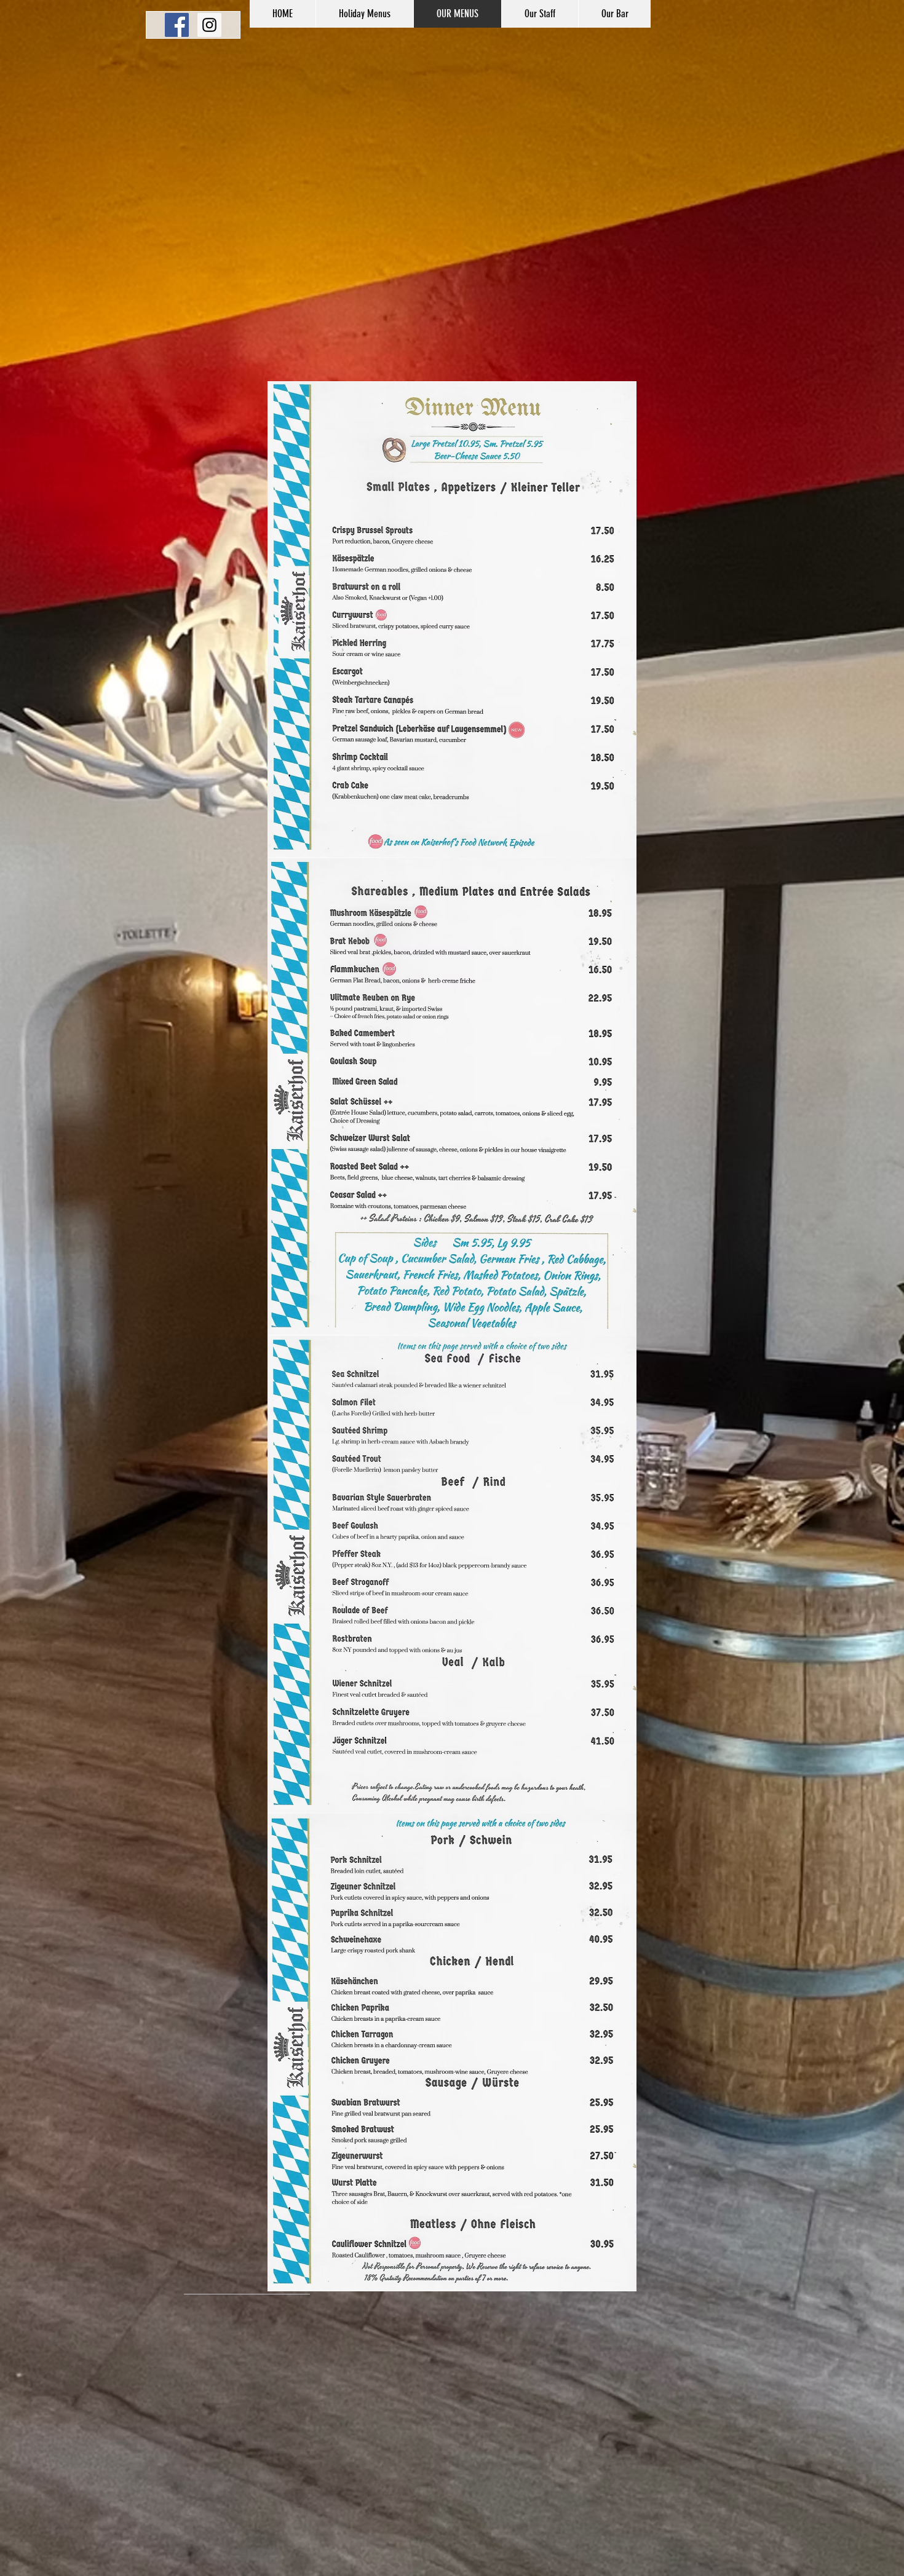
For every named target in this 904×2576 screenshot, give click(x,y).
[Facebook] (177, 25)
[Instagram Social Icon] (209, 25)
